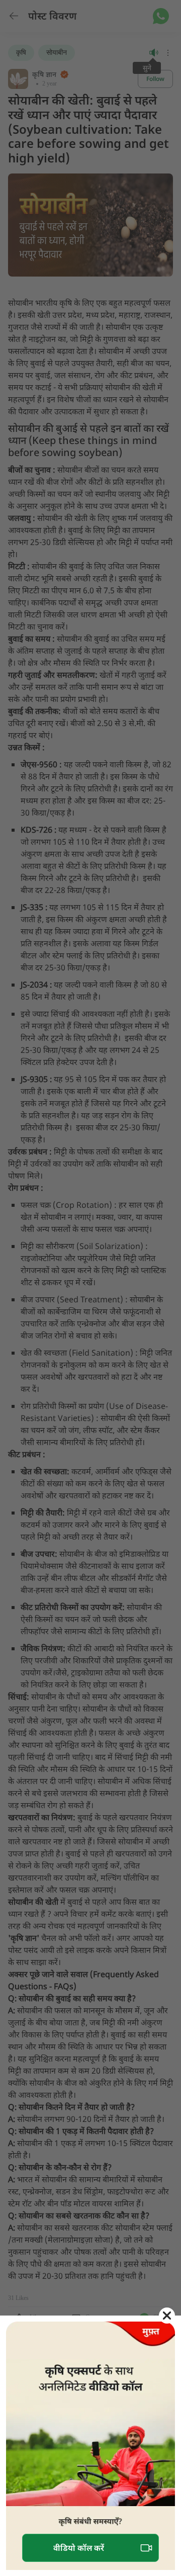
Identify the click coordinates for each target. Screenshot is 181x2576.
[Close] (167, 2316)
